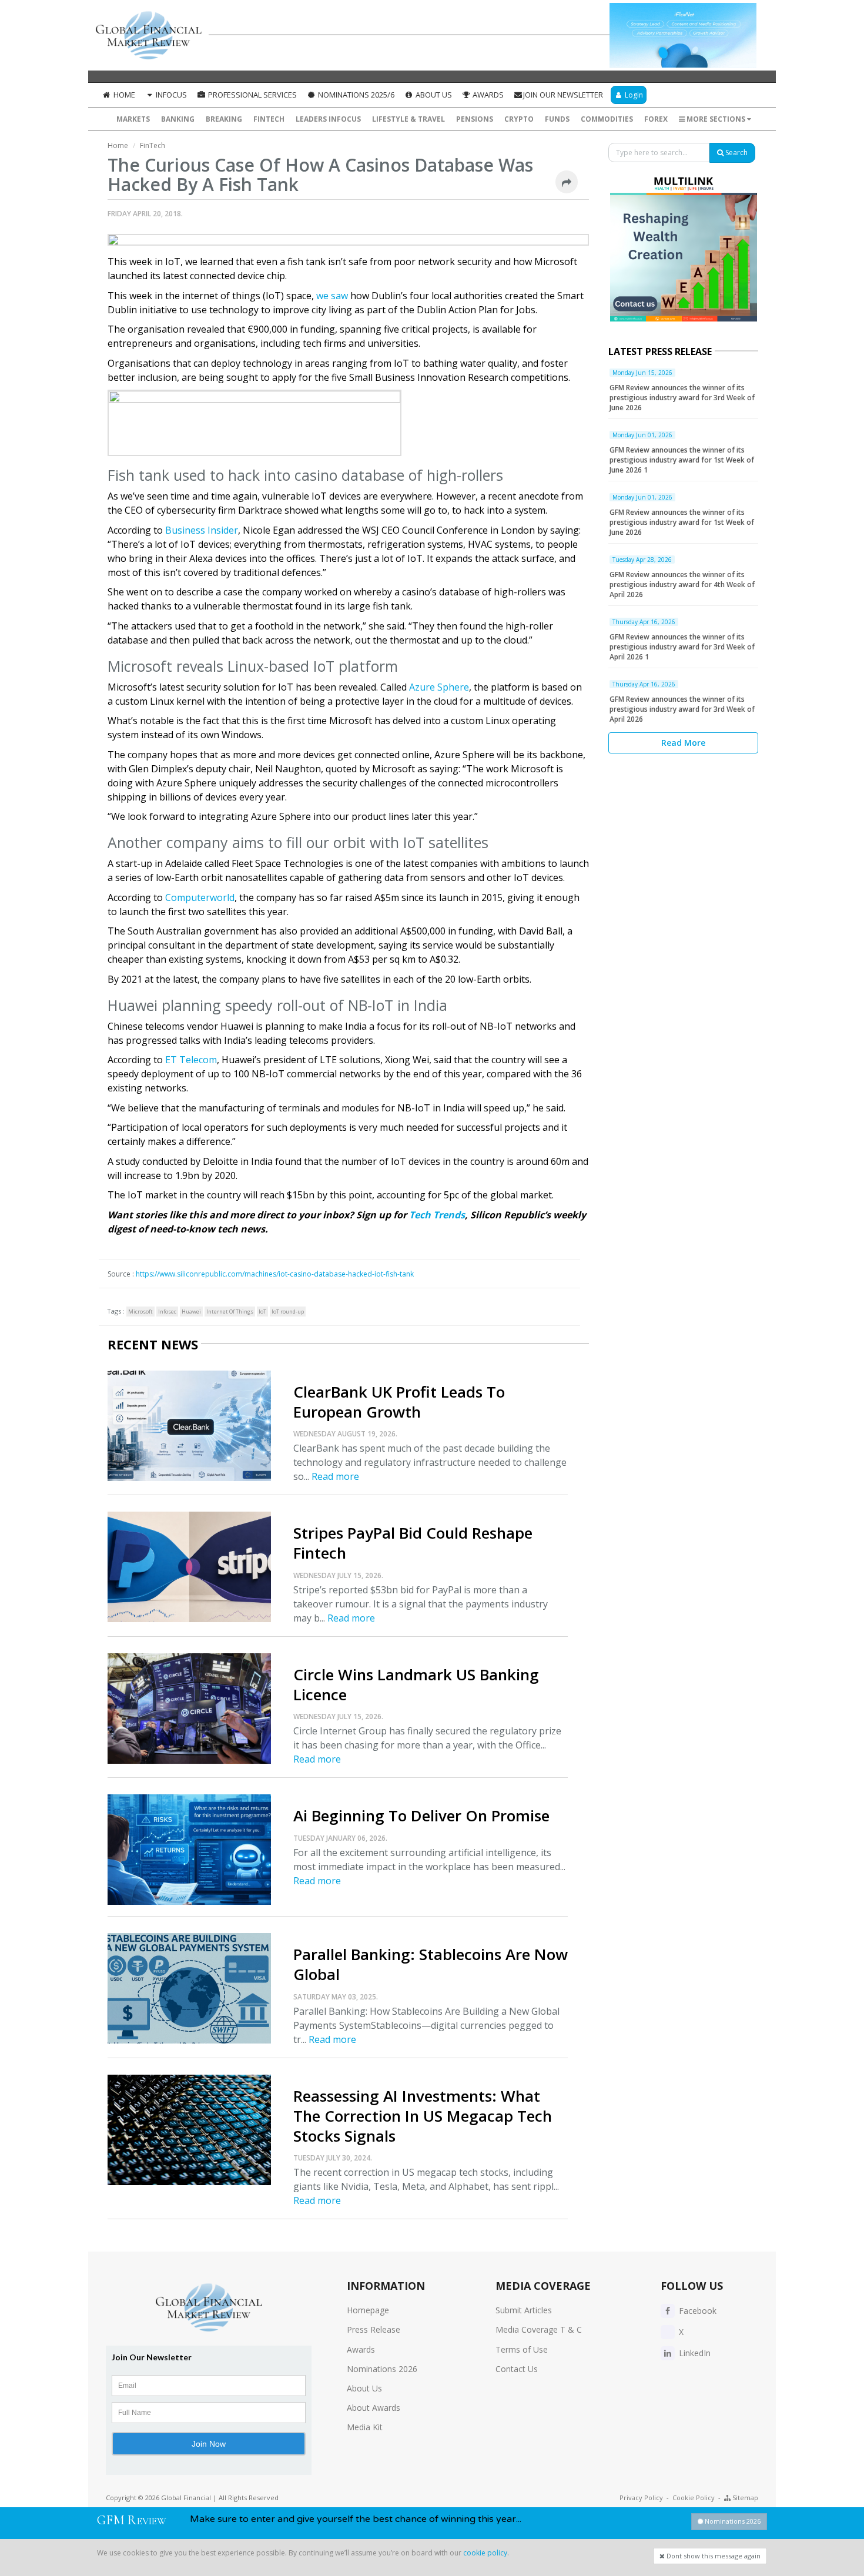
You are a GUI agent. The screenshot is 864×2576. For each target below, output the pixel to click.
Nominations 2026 (382, 2369)
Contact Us (517, 2369)
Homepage (368, 2310)
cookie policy (485, 2553)
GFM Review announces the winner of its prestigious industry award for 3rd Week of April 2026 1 (682, 647)
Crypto (519, 119)
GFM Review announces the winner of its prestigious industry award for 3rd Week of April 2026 (682, 709)
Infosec (167, 1312)
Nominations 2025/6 (355, 95)
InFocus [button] (170, 95)
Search (736, 153)
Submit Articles (524, 2310)
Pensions (475, 119)
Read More (683, 743)
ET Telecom (191, 1060)
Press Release (374, 2329)
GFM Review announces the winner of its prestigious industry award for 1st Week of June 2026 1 (682, 460)
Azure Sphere (439, 687)
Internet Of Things (230, 1312)
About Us (433, 95)
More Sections (716, 119)
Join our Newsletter (563, 95)
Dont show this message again (713, 2556)
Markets (133, 119)
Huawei (191, 1312)
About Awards (374, 2408)
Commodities (607, 119)
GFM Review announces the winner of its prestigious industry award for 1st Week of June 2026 (682, 522)
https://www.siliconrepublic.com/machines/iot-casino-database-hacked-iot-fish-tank (275, 1274)
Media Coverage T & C (539, 2329)
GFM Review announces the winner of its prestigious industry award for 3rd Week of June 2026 (682, 398)
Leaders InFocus (328, 119)
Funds (557, 119)
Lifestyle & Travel (408, 119)
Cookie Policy (694, 2498)
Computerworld (200, 897)
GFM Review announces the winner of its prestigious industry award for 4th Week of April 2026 (682, 584)
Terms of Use (522, 2349)
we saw (332, 296)
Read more (335, 1476)
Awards (487, 95)
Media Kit (365, 2427)
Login (633, 95)
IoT (262, 1312)
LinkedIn (694, 2353)
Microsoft (140, 1312)
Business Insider (202, 530)
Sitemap (744, 2498)
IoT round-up (288, 1312)
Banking (178, 119)
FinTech (269, 119)
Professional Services (252, 95)
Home (123, 95)
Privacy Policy (641, 2498)
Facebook (696, 2311)
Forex (656, 119)
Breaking (224, 119)
